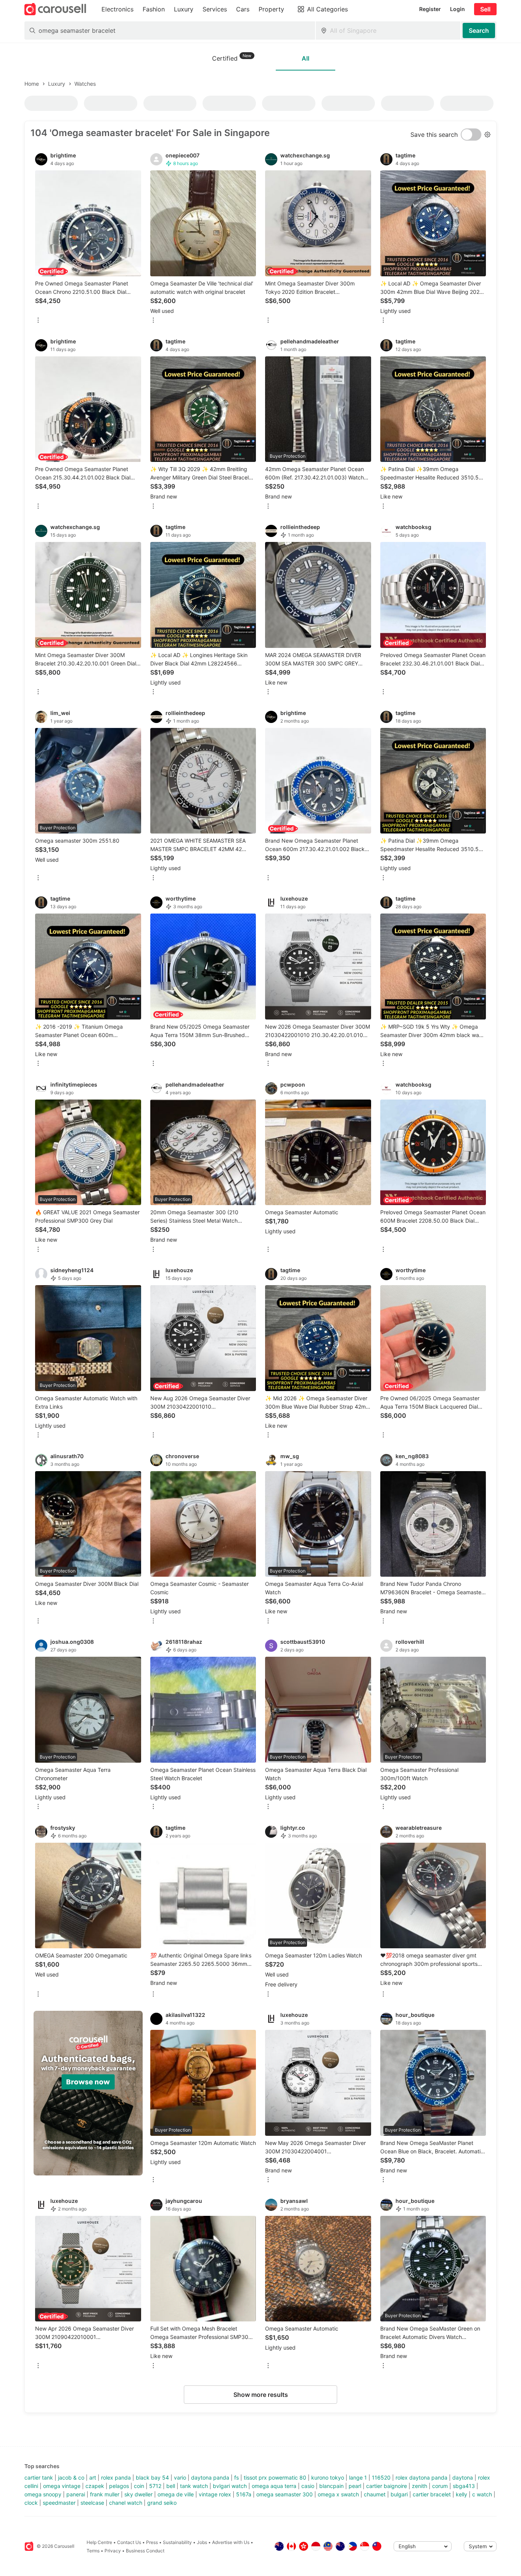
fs (236, 2477)
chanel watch (126, 2503)
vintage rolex (215, 2494)
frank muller (105, 2494)
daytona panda (210, 2477)
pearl (355, 2486)
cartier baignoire (387, 2486)
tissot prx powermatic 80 (275, 2477)
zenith (420, 2486)
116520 (381, 2477)
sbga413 (464, 2486)
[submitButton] (479, 30)
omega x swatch (338, 2494)
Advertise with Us (231, 2542)
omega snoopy (43, 2494)
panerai (76, 2494)
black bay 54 (152, 2477)
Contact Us (129, 2542)
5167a (244, 2494)
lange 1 (358, 2477)
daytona (463, 2477)
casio (308, 2486)
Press (152, 2542)
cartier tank (39, 2477)
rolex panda (116, 2477)
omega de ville (176, 2494)
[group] (88, 2093)
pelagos (119, 2486)
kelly (462, 2494)
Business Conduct (145, 2551)
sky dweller (138, 2494)
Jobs (202, 2542)
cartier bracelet (432, 2494)
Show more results (261, 2395)
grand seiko (162, 2503)
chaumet (375, 2494)
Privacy (113, 2551)
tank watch (194, 2486)
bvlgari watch (230, 2486)
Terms (93, 2551)
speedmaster (59, 2503)
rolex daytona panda (421, 2477)
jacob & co (71, 2477)
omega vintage (62, 2486)
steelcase (92, 2503)
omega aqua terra (274, 2486)
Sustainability (177, 2542)
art (93, 2477)
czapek (95, 2486)
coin (139, 2486)
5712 (155, 2486)
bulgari (399, 2494)
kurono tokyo (328, 2477)
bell (171, 2486)
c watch (482, 2494)
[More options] (38, 321)
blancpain (331, 2486)
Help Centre (99, 2542)
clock (31, 2503)
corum (440, 2486)
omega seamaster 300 (285, 2494)
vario (180, 2477)
